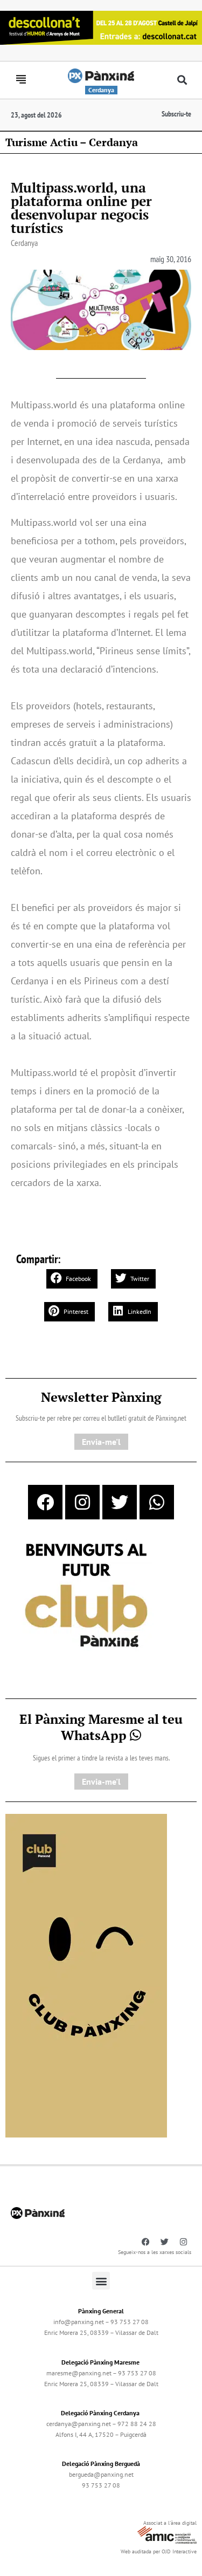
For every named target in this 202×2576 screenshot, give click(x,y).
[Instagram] (82, 1502)
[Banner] (101, 26)
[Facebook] (45, 1502)
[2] (86, 1975)
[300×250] (86, 1597)
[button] (182, 80)
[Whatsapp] (157, 1502)
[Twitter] (120, 1502)
